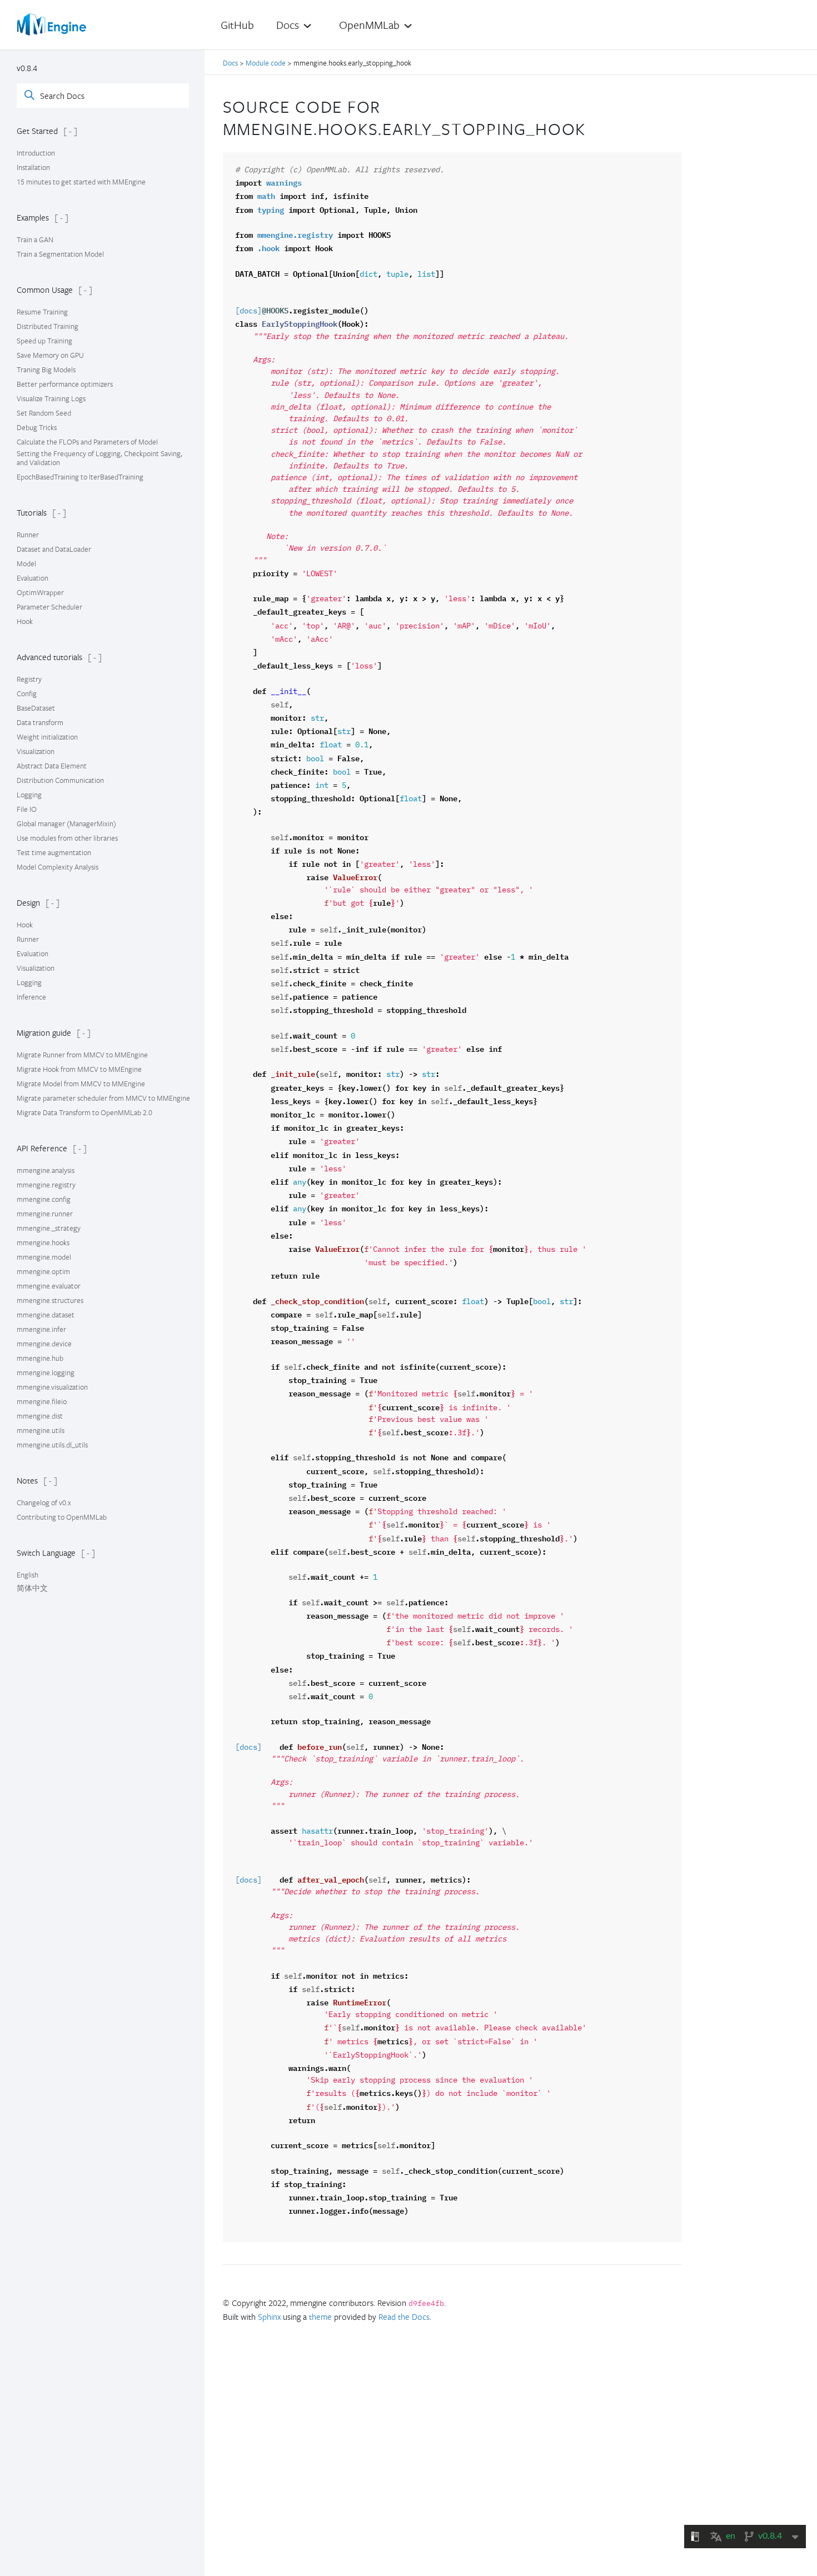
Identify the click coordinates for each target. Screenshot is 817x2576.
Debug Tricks (37, 427)
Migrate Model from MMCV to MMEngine (81, 1084)
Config (27, 693)
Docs (231, 63)
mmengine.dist (40, 1416)
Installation (33, 167)
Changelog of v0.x (44, 1502)
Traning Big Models (46, 370)
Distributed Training (48, 326)
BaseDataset (36, 708)
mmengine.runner (45, 1214)
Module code (266, 63)
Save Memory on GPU (50, 355)
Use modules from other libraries (67, 838)
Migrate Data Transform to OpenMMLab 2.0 (84, 1112)
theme (320, 2317)
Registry (29, 679)
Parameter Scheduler (49, 607)
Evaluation (33, 578)
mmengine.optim (43, 1271)
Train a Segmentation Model (60, 254)
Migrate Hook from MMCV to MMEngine (79, 1069)
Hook (25, 621)
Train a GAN (35, 239)
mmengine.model (44, 1257)
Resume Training (42, 312)
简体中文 (32, 1588)
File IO (27, 809)
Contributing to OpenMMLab (62, 1517)
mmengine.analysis (46, 1170)
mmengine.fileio (42, 1401)
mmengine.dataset (46, 1315)
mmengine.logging (46, 1372)
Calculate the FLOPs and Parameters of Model (87, 442)
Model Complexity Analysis (58, 867)
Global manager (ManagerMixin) (66, 823)
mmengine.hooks (43, 1242)
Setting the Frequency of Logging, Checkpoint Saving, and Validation (99, 458)
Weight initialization (47, 737)
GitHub (237, 25)
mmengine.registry (46, 1185)
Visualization (36, 751)
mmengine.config (44, 1199)
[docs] (248, 311)
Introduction (36, 153)
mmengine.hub (40, 1358)
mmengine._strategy (49, 1228)
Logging (29, 795)
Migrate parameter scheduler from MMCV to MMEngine (103, 1098)
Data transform (40, 722)
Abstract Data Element (52, 766)
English (28, 1575)
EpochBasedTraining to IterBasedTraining (80, 477)
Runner (28, 535)
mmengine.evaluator (49, 1286)
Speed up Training (44, 341)
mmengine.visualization (52, 1387)
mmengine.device (44, 1344)
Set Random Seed (44, 413)
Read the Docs (404, 2317)
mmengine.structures (50, 1300)
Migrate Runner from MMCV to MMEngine (82, 1055)
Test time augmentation (54, 852)
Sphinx (269, 2317)
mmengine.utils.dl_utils (52, 1445)
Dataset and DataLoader (54, 549)
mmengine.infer (41, 1329)
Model (26, 563)
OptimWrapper (40, 592)
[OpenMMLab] (53, 24)
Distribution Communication (60, 780)
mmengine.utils (41, 1430)
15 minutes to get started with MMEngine (81, 182)
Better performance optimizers (65, 384)
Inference (31, 997)
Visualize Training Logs (51, 398)
